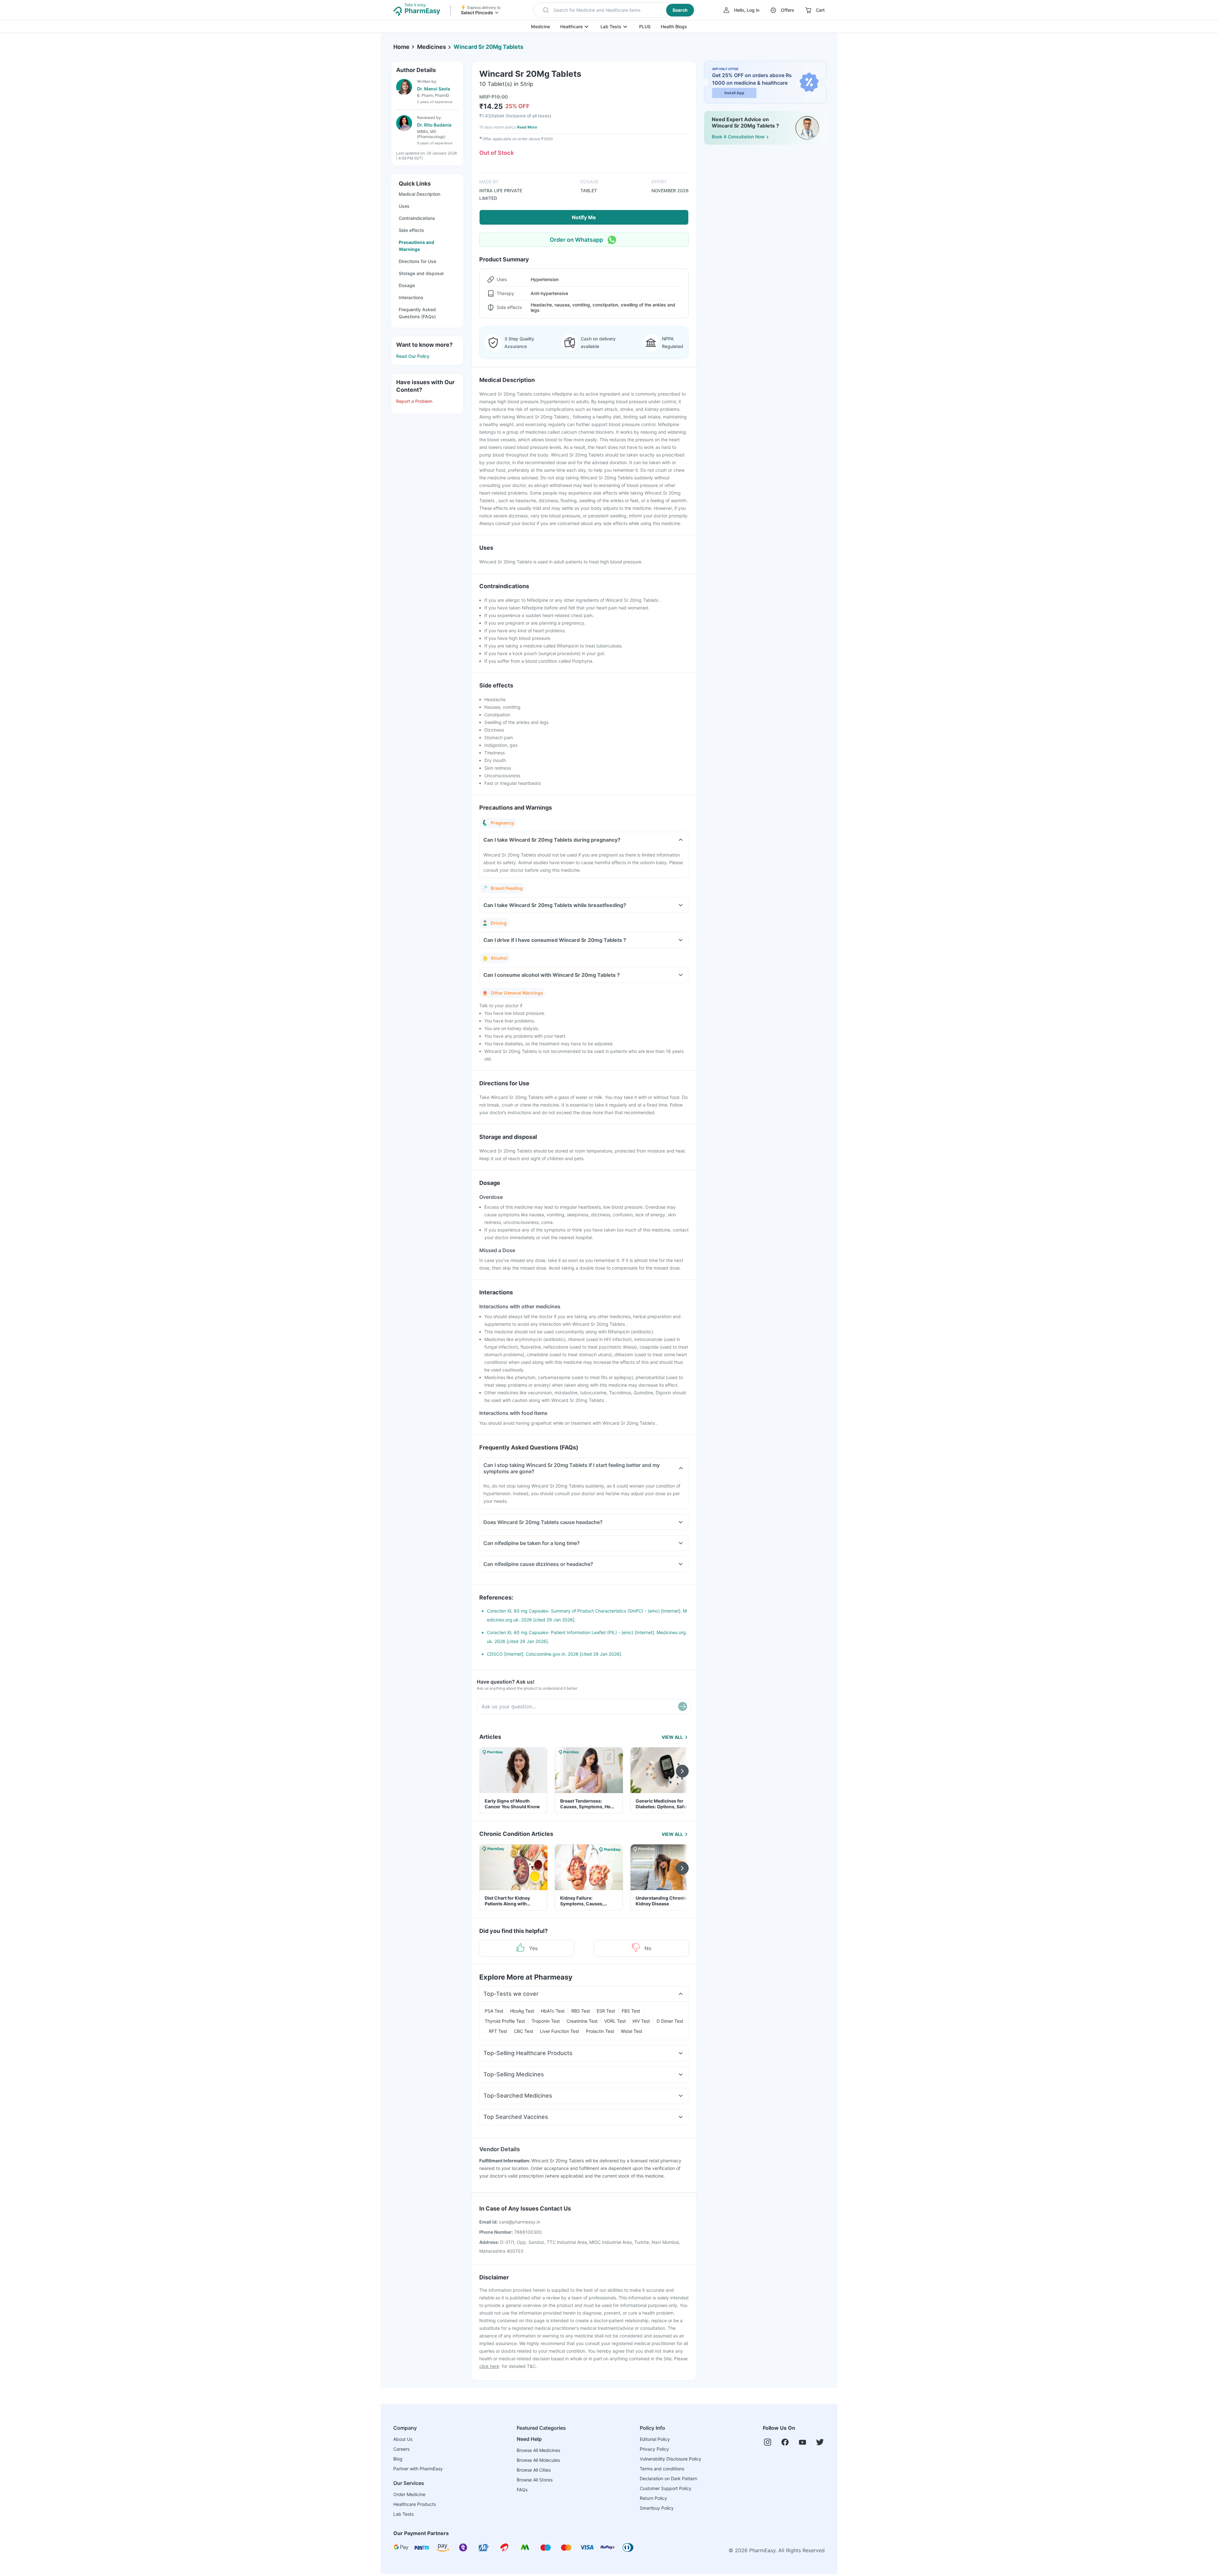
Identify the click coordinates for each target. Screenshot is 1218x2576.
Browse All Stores (535, 2480)
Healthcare (571, 26)
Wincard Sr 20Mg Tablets (488, 47)
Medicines (432, 47)
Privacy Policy (654, 2449)
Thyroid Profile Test (505, 2021)
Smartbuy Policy (657, 2508)
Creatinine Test (582, 2021)
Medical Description (419, 194)
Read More (527, 127)
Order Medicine (409, 2494)
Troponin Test (546, 2021)
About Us (403, 2439)
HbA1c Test (553, 2011)
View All (672, 1737)
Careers (401, 2449)
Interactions (411, 297)
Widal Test (632, 2031)
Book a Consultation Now (738, 137)
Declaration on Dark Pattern (668, 2478)
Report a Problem (414, 401)
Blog (398, 2459)
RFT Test (498, 2031)
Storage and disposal (421, 273)
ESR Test (606, 2011)
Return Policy (653, 2498)
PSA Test (494, 2011)
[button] (615, 10)
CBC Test (524, 2031)
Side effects (411, 230)
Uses (404, 206)
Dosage (407, 285)
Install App (734, 93)
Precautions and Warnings (416, 246)
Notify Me (584, 217)
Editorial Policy (655, 2439)
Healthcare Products (415, 2504)
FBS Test (631, 2011)
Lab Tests (611, 26)
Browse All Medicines (538, 2450)
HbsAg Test (522, 2011)
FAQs (522, 2490)
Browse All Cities (534, 2470)
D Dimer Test (670, 2021)
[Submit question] (683, 1706)
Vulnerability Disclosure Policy (671, 2459)
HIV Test (641, 2021)
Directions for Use (417, 261)
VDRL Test (615, 2021)
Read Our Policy (413, 356)
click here (489, 2366)
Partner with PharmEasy (418, 2469)
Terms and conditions (662, 2469)
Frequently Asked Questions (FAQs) (417, 313)
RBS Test (581, 2011)
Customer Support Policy (666, 2488)
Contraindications (417, 218)
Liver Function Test (560, 2031)
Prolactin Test (600, 2031)
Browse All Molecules (538, 2460)
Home (401, 47)
